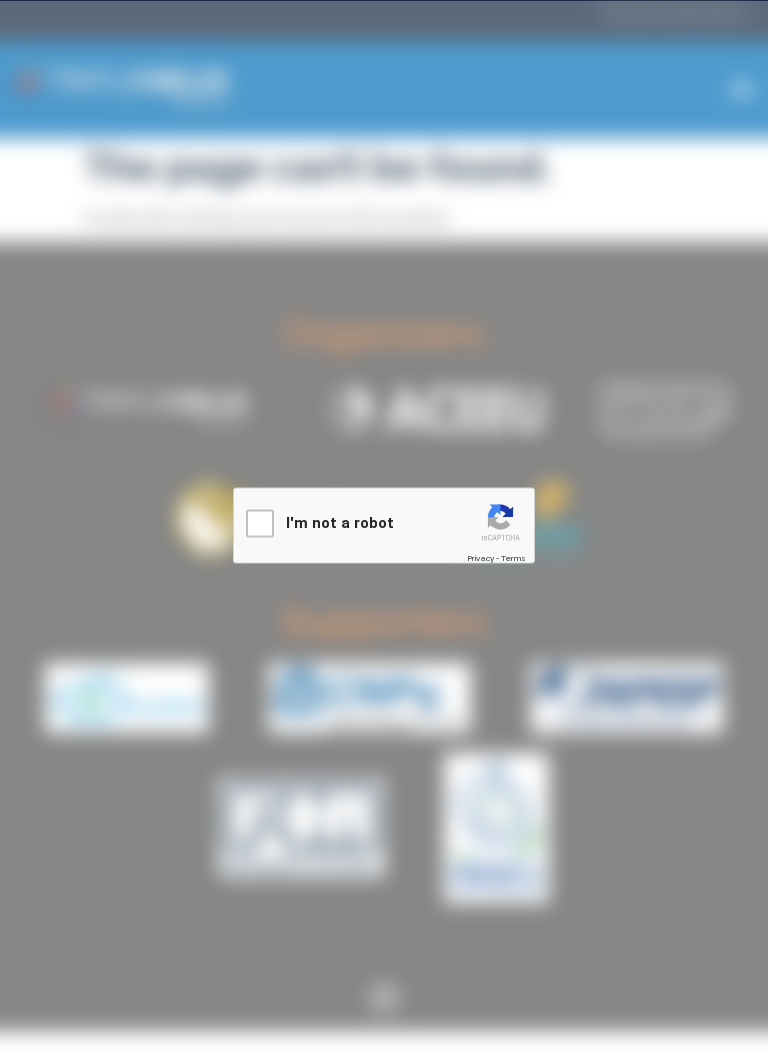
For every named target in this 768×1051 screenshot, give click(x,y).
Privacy (480, 558)
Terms (513, 558)
